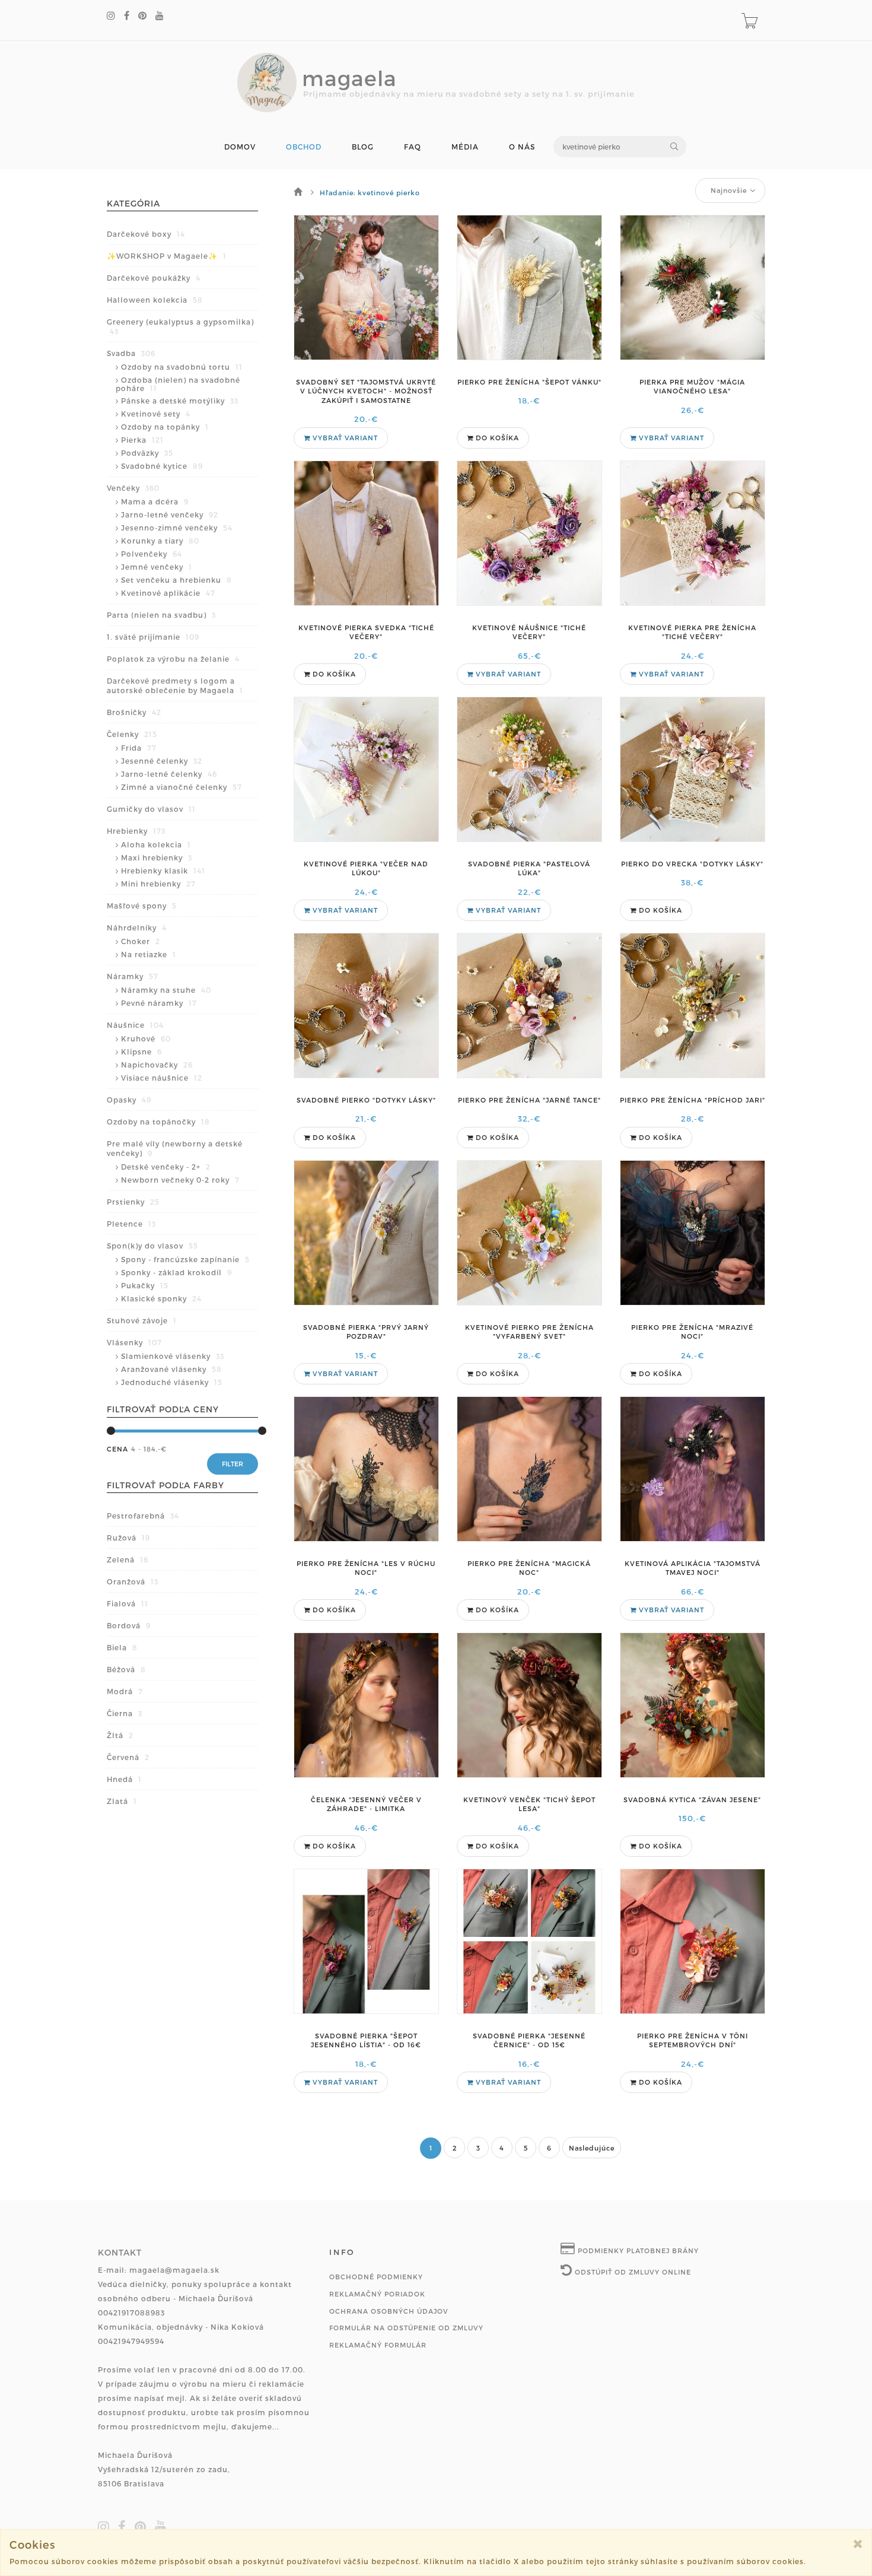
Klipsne (141, 1052)
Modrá (125, 1691)
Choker (141, 941)
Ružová (128, 1538)
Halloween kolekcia (155, 300)
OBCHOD (304, 147)
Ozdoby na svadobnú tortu (182, 367)
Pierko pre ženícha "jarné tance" (529, 1100)
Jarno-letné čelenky (169, 774)
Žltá (120, 1735)
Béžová (126, 1669)
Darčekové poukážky (154, 278)
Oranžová (133, 1581)
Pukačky (145, 1285)
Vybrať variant (344, 438)
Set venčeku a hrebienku (176, 580)
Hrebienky (136, 831)
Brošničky (134, 712)
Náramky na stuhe (166, 990)
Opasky (129, 1100)
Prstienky (133, 1202)
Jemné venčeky (157, 567)
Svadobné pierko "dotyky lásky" (366, 1100)
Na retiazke (149, 954)
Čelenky (132, 734)
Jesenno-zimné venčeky (177, 528)
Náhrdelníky (137, 928)
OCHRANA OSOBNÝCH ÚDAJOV (389, 2311)
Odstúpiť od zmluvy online (632, 2272)
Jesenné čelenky (162, 761)
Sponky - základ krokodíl (176, 1272)
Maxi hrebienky (157, 857)
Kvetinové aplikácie (168, 593)
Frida (139, 748)
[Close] (858, 2544)
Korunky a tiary (160, 541)
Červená (128, 1757)
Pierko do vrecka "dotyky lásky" (692, 864)
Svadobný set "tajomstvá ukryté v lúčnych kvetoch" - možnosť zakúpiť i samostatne (366, 391)
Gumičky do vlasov (151, 809)
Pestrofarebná (143, 1516)
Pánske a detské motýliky (180, 401)
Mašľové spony (142, 906)
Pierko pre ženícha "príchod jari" (693, 1100)
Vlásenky (134, 1342)
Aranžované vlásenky (171, 1369)
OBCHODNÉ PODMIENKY (376, 2277)
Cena (117, 1449)
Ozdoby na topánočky (158, 1122)
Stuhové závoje (142, 1320)
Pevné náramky (159, 1003)
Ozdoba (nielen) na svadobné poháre (178, 384)
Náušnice (135, 1025)
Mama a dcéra (155, 501)
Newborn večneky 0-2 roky (180, 1180)
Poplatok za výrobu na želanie (173, 659)
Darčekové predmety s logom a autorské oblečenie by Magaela (175, 685)
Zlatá (122, 1801)
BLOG (363, 147)
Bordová (129, 1625)
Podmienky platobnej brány (637, 2251)
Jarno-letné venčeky (170, 514)
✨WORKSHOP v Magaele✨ (167, 256)
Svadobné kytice (162, 466)
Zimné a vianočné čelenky (182, 787)
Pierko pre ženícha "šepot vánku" (529, 382)
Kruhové (146, 1038)
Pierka (142, 440)
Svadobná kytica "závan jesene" (692, 1800)
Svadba (131, 353)
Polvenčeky (152, 554)
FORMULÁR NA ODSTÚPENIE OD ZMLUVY (406, 2328)
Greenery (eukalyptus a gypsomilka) (180, 326)
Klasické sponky (161, 1298)
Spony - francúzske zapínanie (185, 1259)
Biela (122, 1647)
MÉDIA (465, 147)
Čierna (125, 1713)
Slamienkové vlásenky (173, 1356)
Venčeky (133, 488)
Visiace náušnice (162, 1078)
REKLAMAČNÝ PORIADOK (377, 2294)
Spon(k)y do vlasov (152, 1246)
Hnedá (124, 1779)
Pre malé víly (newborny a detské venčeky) (175, 1148)
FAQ (413, 147)
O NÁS (522, 147)
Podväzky (147, 453)
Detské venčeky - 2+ (166, 1167)
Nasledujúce (592, 2148)
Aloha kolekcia (156, 844)
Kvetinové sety (156, 414)
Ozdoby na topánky (165, 427)
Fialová (128, 1603)
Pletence (131, 1224)
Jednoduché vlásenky (172, 1382)
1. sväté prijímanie (153, 637)
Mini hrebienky (158, 884)
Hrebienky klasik (163, 871)
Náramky (133, 976)
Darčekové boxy (146, 234)
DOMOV (240, 147)
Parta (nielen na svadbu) (161, 615)
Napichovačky (157, 1065)
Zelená (128, 1559)
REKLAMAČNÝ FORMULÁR (378, 2345)
